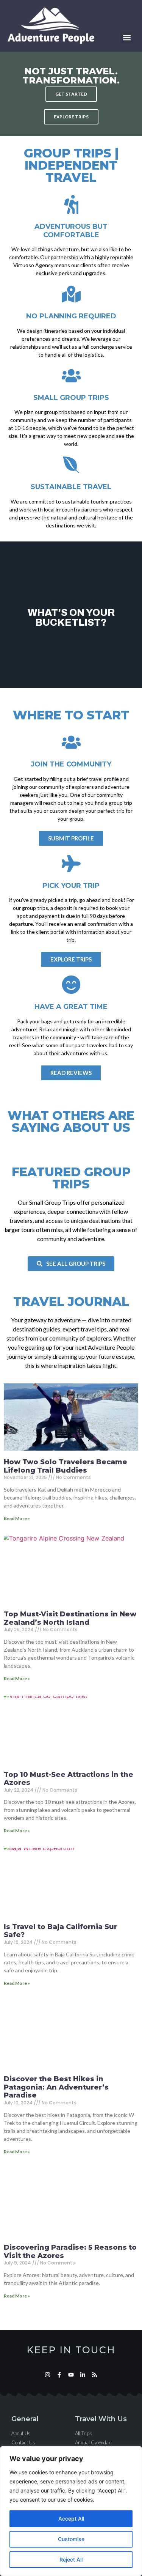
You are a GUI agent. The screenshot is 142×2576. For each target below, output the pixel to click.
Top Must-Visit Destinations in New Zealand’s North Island (70, 1618)
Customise (71, 2539)
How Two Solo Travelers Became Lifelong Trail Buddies (66, 1466)
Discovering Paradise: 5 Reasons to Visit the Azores (70, 2252)
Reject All (71, 2559)
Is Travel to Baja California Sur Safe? (60, 1931)
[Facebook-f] (59, 2375)
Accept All (71, 2519)
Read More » (17, 1518)
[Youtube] (71, 2375)
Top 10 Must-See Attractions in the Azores (69, 1779)
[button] (127, 38)
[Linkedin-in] (83, 2375)
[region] (71, 2511)
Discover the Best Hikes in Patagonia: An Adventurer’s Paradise (56, 2087)
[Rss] (94, 2375)
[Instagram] (48, 2375)
